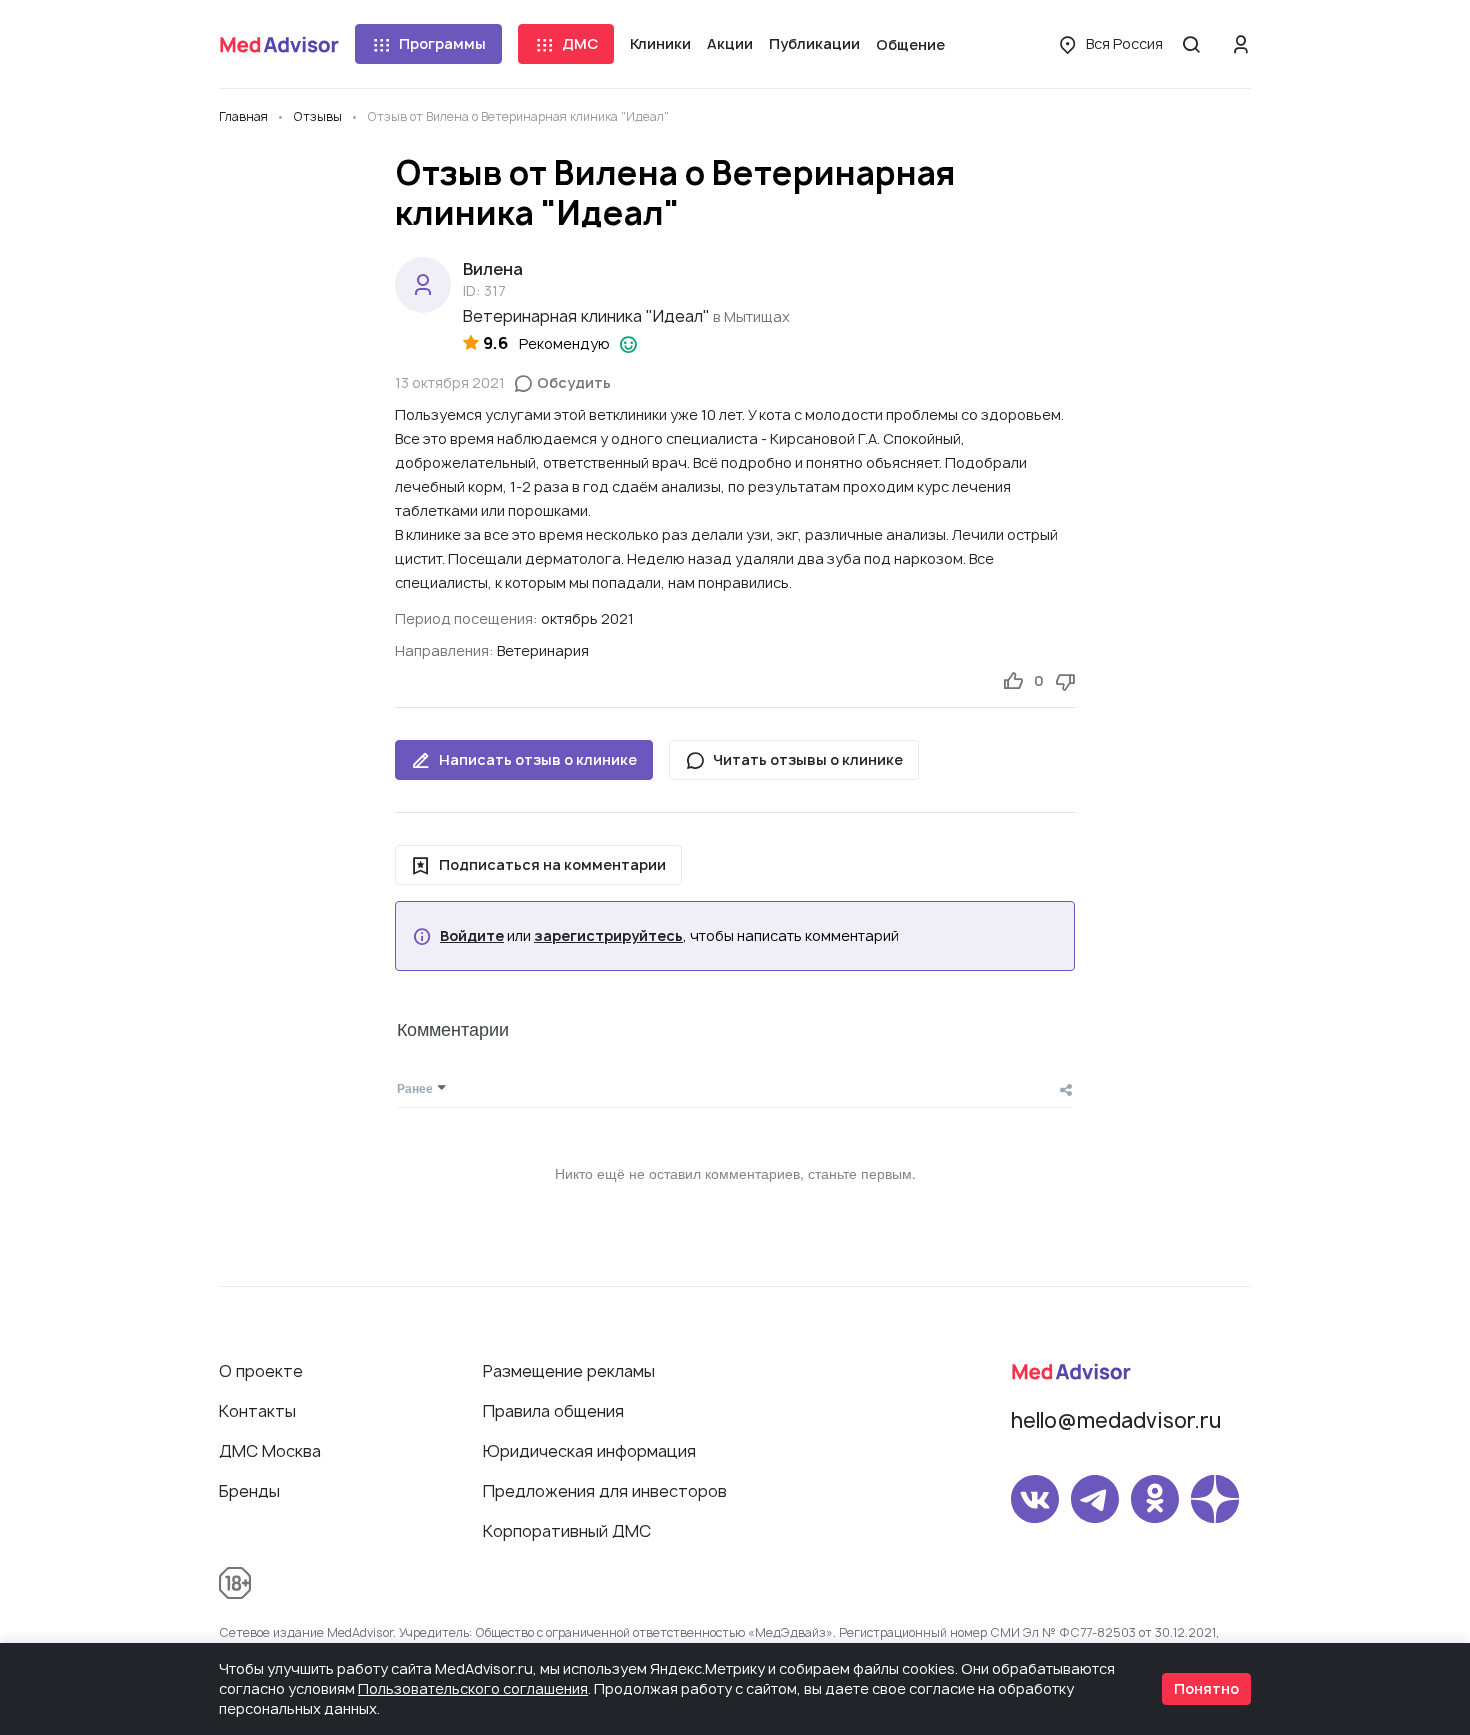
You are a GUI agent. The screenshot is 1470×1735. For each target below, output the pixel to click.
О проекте (261, 1371)
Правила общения (553, 1411)
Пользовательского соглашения (473, 1688)
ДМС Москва (270, 1451)
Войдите (472, 936)
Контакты (257, 1411)
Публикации (814, 43)
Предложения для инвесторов (605, 1491)
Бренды (249, 1491)
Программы (442, 43)
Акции (730, 43)
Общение (910, 44)
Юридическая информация (589, 1451)
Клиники (660, 43)
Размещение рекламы (569, 1371)
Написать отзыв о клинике (538, 759)
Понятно (1206, 1688)
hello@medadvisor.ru (1116, 1420)
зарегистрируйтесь (608, 936)
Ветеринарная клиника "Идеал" (586, 316)
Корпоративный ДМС (567, 1531)
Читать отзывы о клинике (808, 759)
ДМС (580, 43)
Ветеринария (543, 650)
